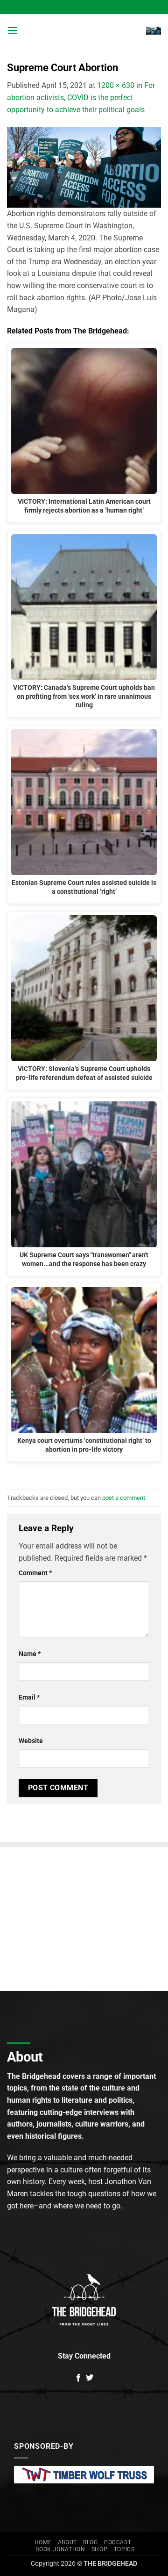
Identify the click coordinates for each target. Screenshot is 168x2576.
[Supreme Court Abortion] (84, 167)
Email (29, 1697)
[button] (13, 30)
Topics (124, 2549)
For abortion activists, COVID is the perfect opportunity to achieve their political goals (81, 97)
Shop (99, 2549)
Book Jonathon (60, 2549)
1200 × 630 (116, 85)
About (67, 2542)
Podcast (118, 2542)
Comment (35, 1573)
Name (30, 1654)
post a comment (124, 1498)
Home (43, 2542)
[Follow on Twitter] (90, 2378)
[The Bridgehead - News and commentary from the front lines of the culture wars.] (82, 30)
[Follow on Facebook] (78, 2378)
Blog (90, 2542)
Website (31, 1741)
